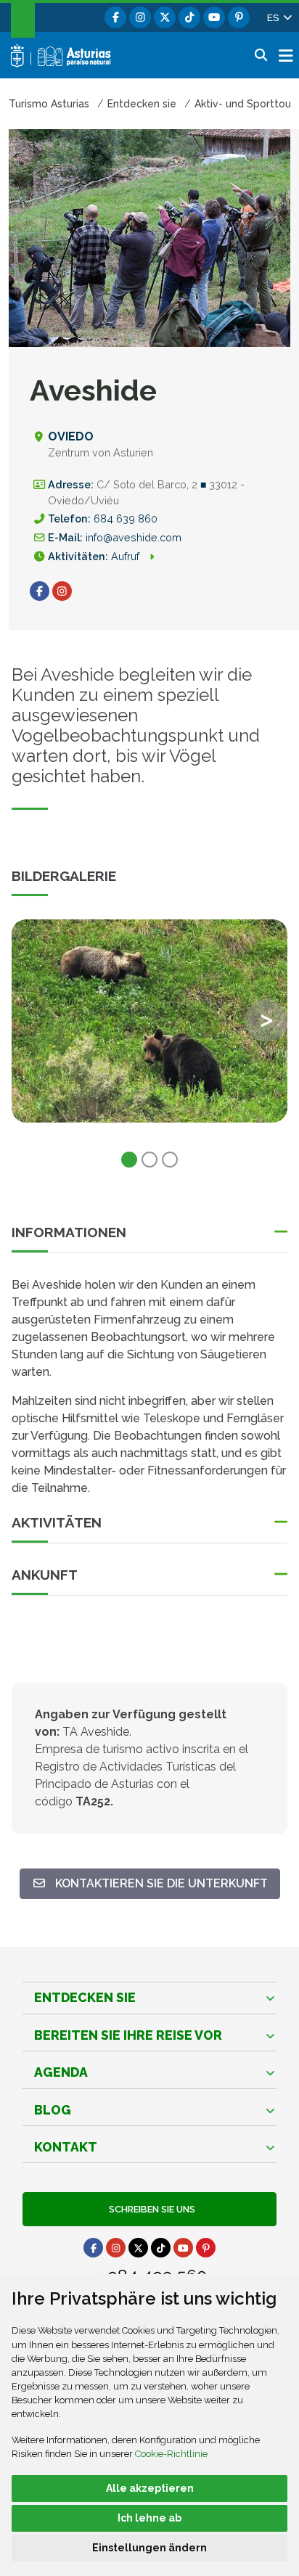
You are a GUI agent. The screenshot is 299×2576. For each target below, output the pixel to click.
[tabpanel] (149, 1030)
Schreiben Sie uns (150, 2209)
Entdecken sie (85, 1997)
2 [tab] (149, 1160)
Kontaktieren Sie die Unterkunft (156, 1883)
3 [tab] (170, 1160)
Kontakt (66, 2147)
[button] (279, 17)
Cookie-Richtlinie (171, 2454)
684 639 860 (126, 518)
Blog (53, 2110)
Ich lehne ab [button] (149, 2518)
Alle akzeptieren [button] (150, 2488)
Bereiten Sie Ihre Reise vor (128, 2035)
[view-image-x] (149, 1021)
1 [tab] (129, 1160)
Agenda (61, 2072)
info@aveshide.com (134, 537)
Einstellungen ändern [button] (149, 2548)
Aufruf (127, 556)
